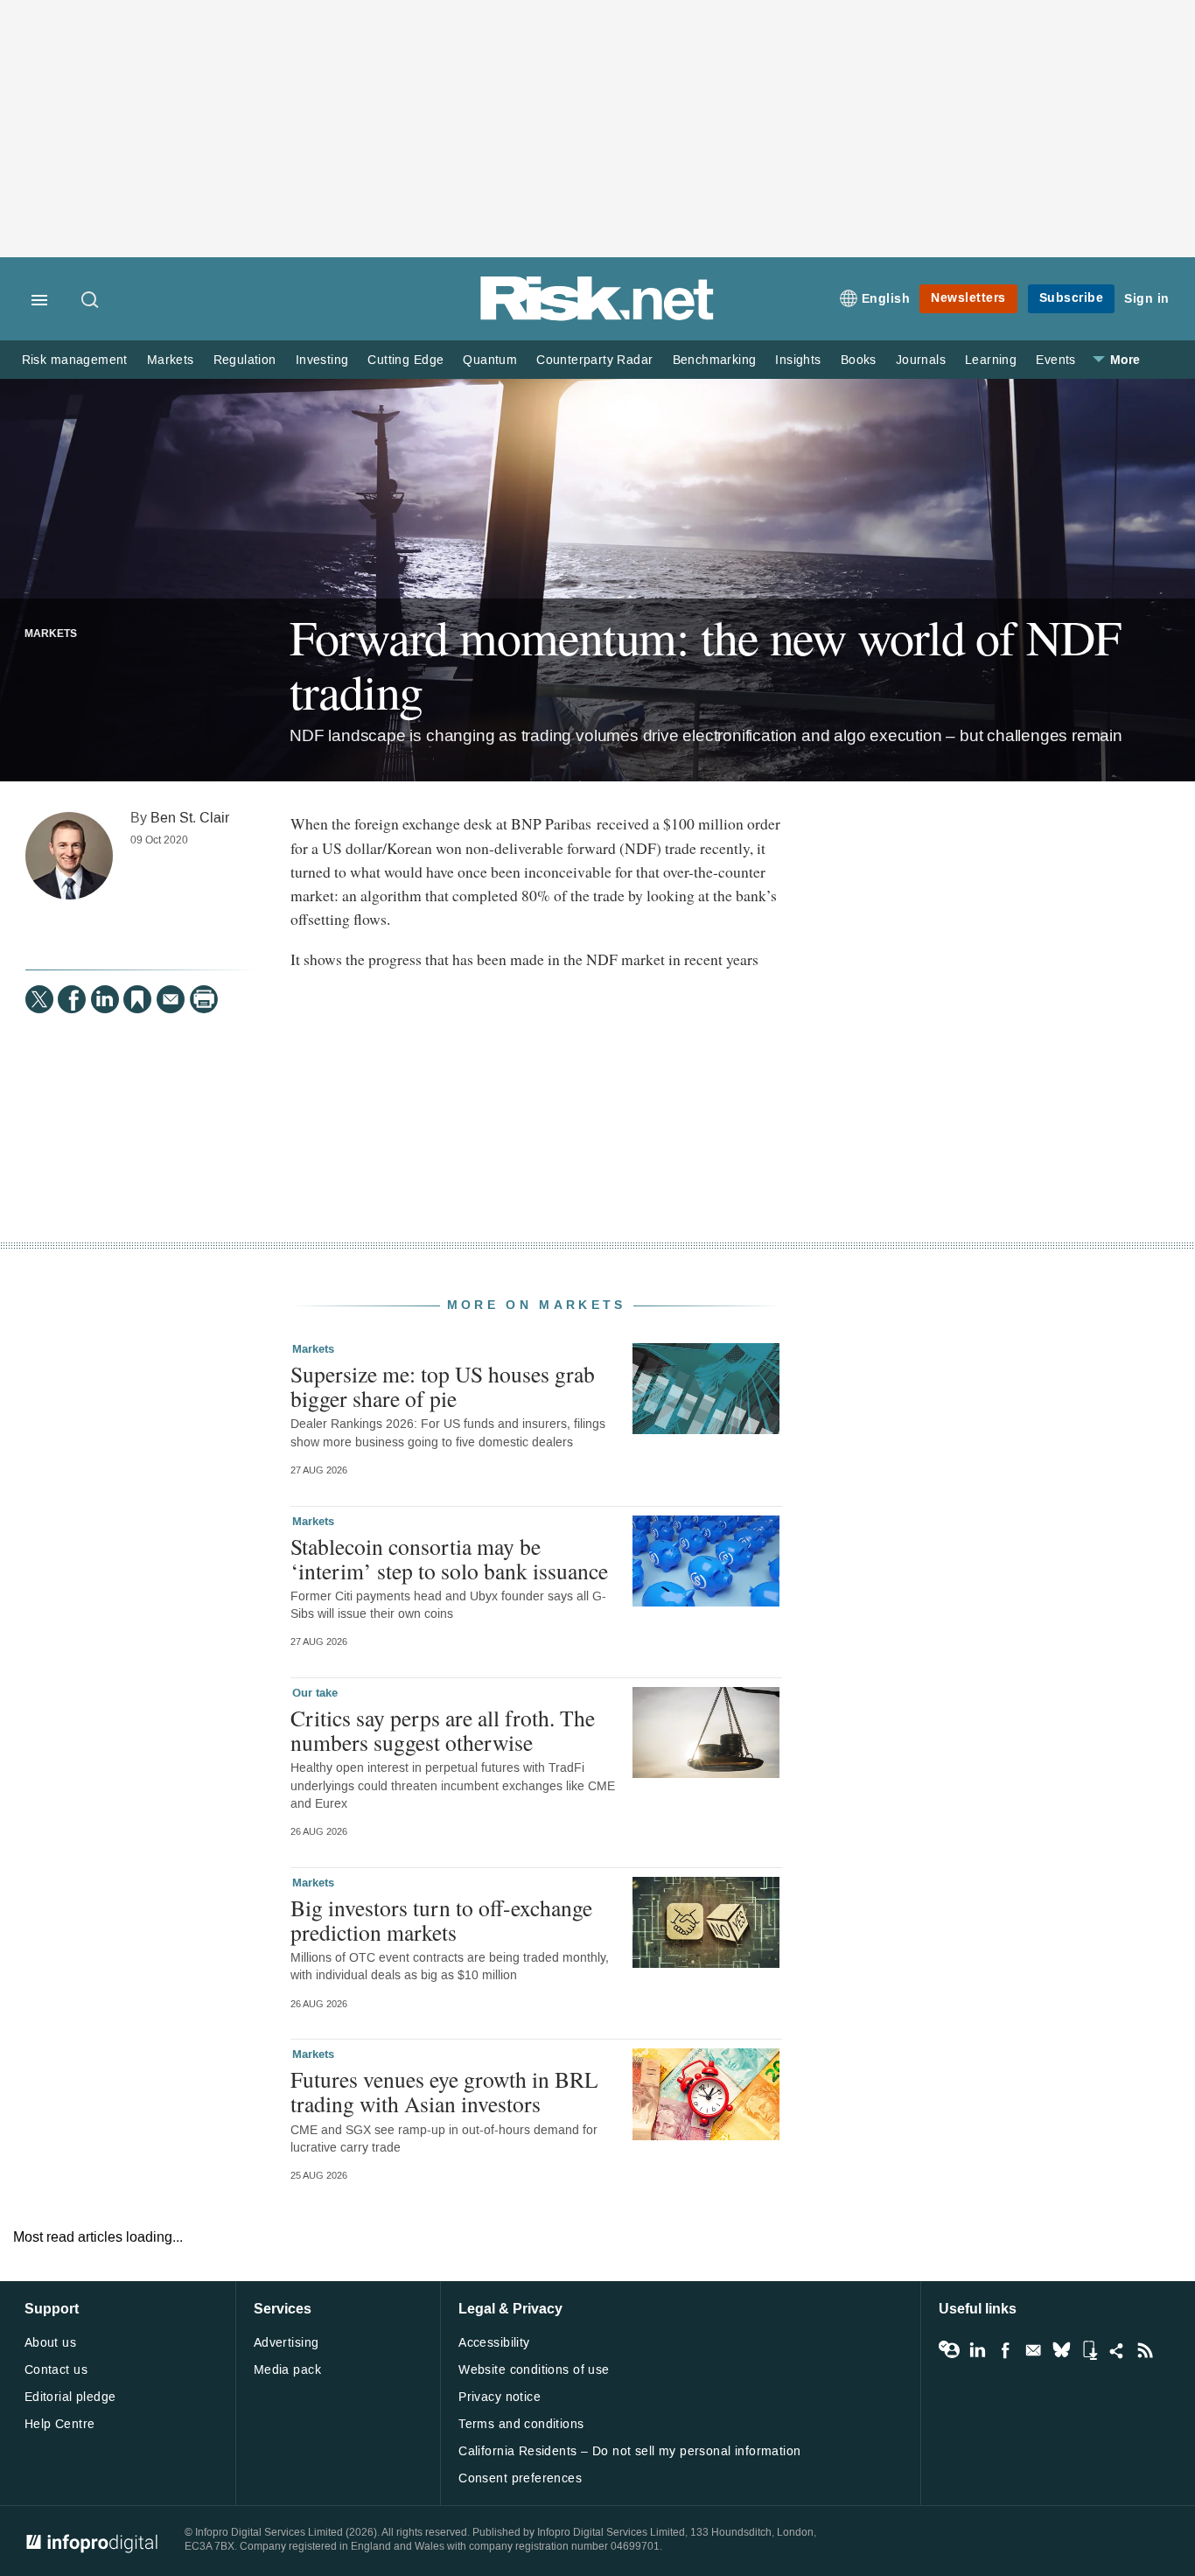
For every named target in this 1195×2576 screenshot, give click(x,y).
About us (50, 2343)
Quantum (490, 360)
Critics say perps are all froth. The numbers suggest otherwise (443, 1730)
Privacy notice (500, 2397)
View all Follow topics (949, 2350)
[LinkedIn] (105, 999)
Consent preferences (520, 2478)
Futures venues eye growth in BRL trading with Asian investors (444, 2091)
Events (1055, 360)
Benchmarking (715, 360)
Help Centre (60, 2424)
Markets (171, 360)
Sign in (1147, 299)
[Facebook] (72, 999)
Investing (322, 360)
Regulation (245, 360)
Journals (921, 360)
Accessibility (494, 2343)
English (886, 299)
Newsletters (968, 298)
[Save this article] (137, 999)
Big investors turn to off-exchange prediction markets (441, 1920)
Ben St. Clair (190, 818)
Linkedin (977, 2350)
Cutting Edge (405, 360)
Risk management (75, 360)
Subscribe (1072, 298)
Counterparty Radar (594, 360)
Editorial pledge (70, 2397)
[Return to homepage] (597, 317)
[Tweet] (39, 999)
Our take (315, 1693)
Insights (798, 360)
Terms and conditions (521, 2424)
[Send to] (171, 999)
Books (859, 360)
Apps (1089, 2350)
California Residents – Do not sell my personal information (629, 2451)
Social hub (1117, 2350)
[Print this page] (204, 999)
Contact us (56, 2370)
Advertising (287, 2343)
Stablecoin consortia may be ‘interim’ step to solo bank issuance (449, 1558)
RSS (1145, 2350)
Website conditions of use (534, 2370)
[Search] (91, 301)
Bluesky (1061, 2350)
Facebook (1005, 2350)
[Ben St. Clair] (69, 856)
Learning (991, 360)
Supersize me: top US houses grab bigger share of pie (443, 1386)
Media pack (287, 2370)
